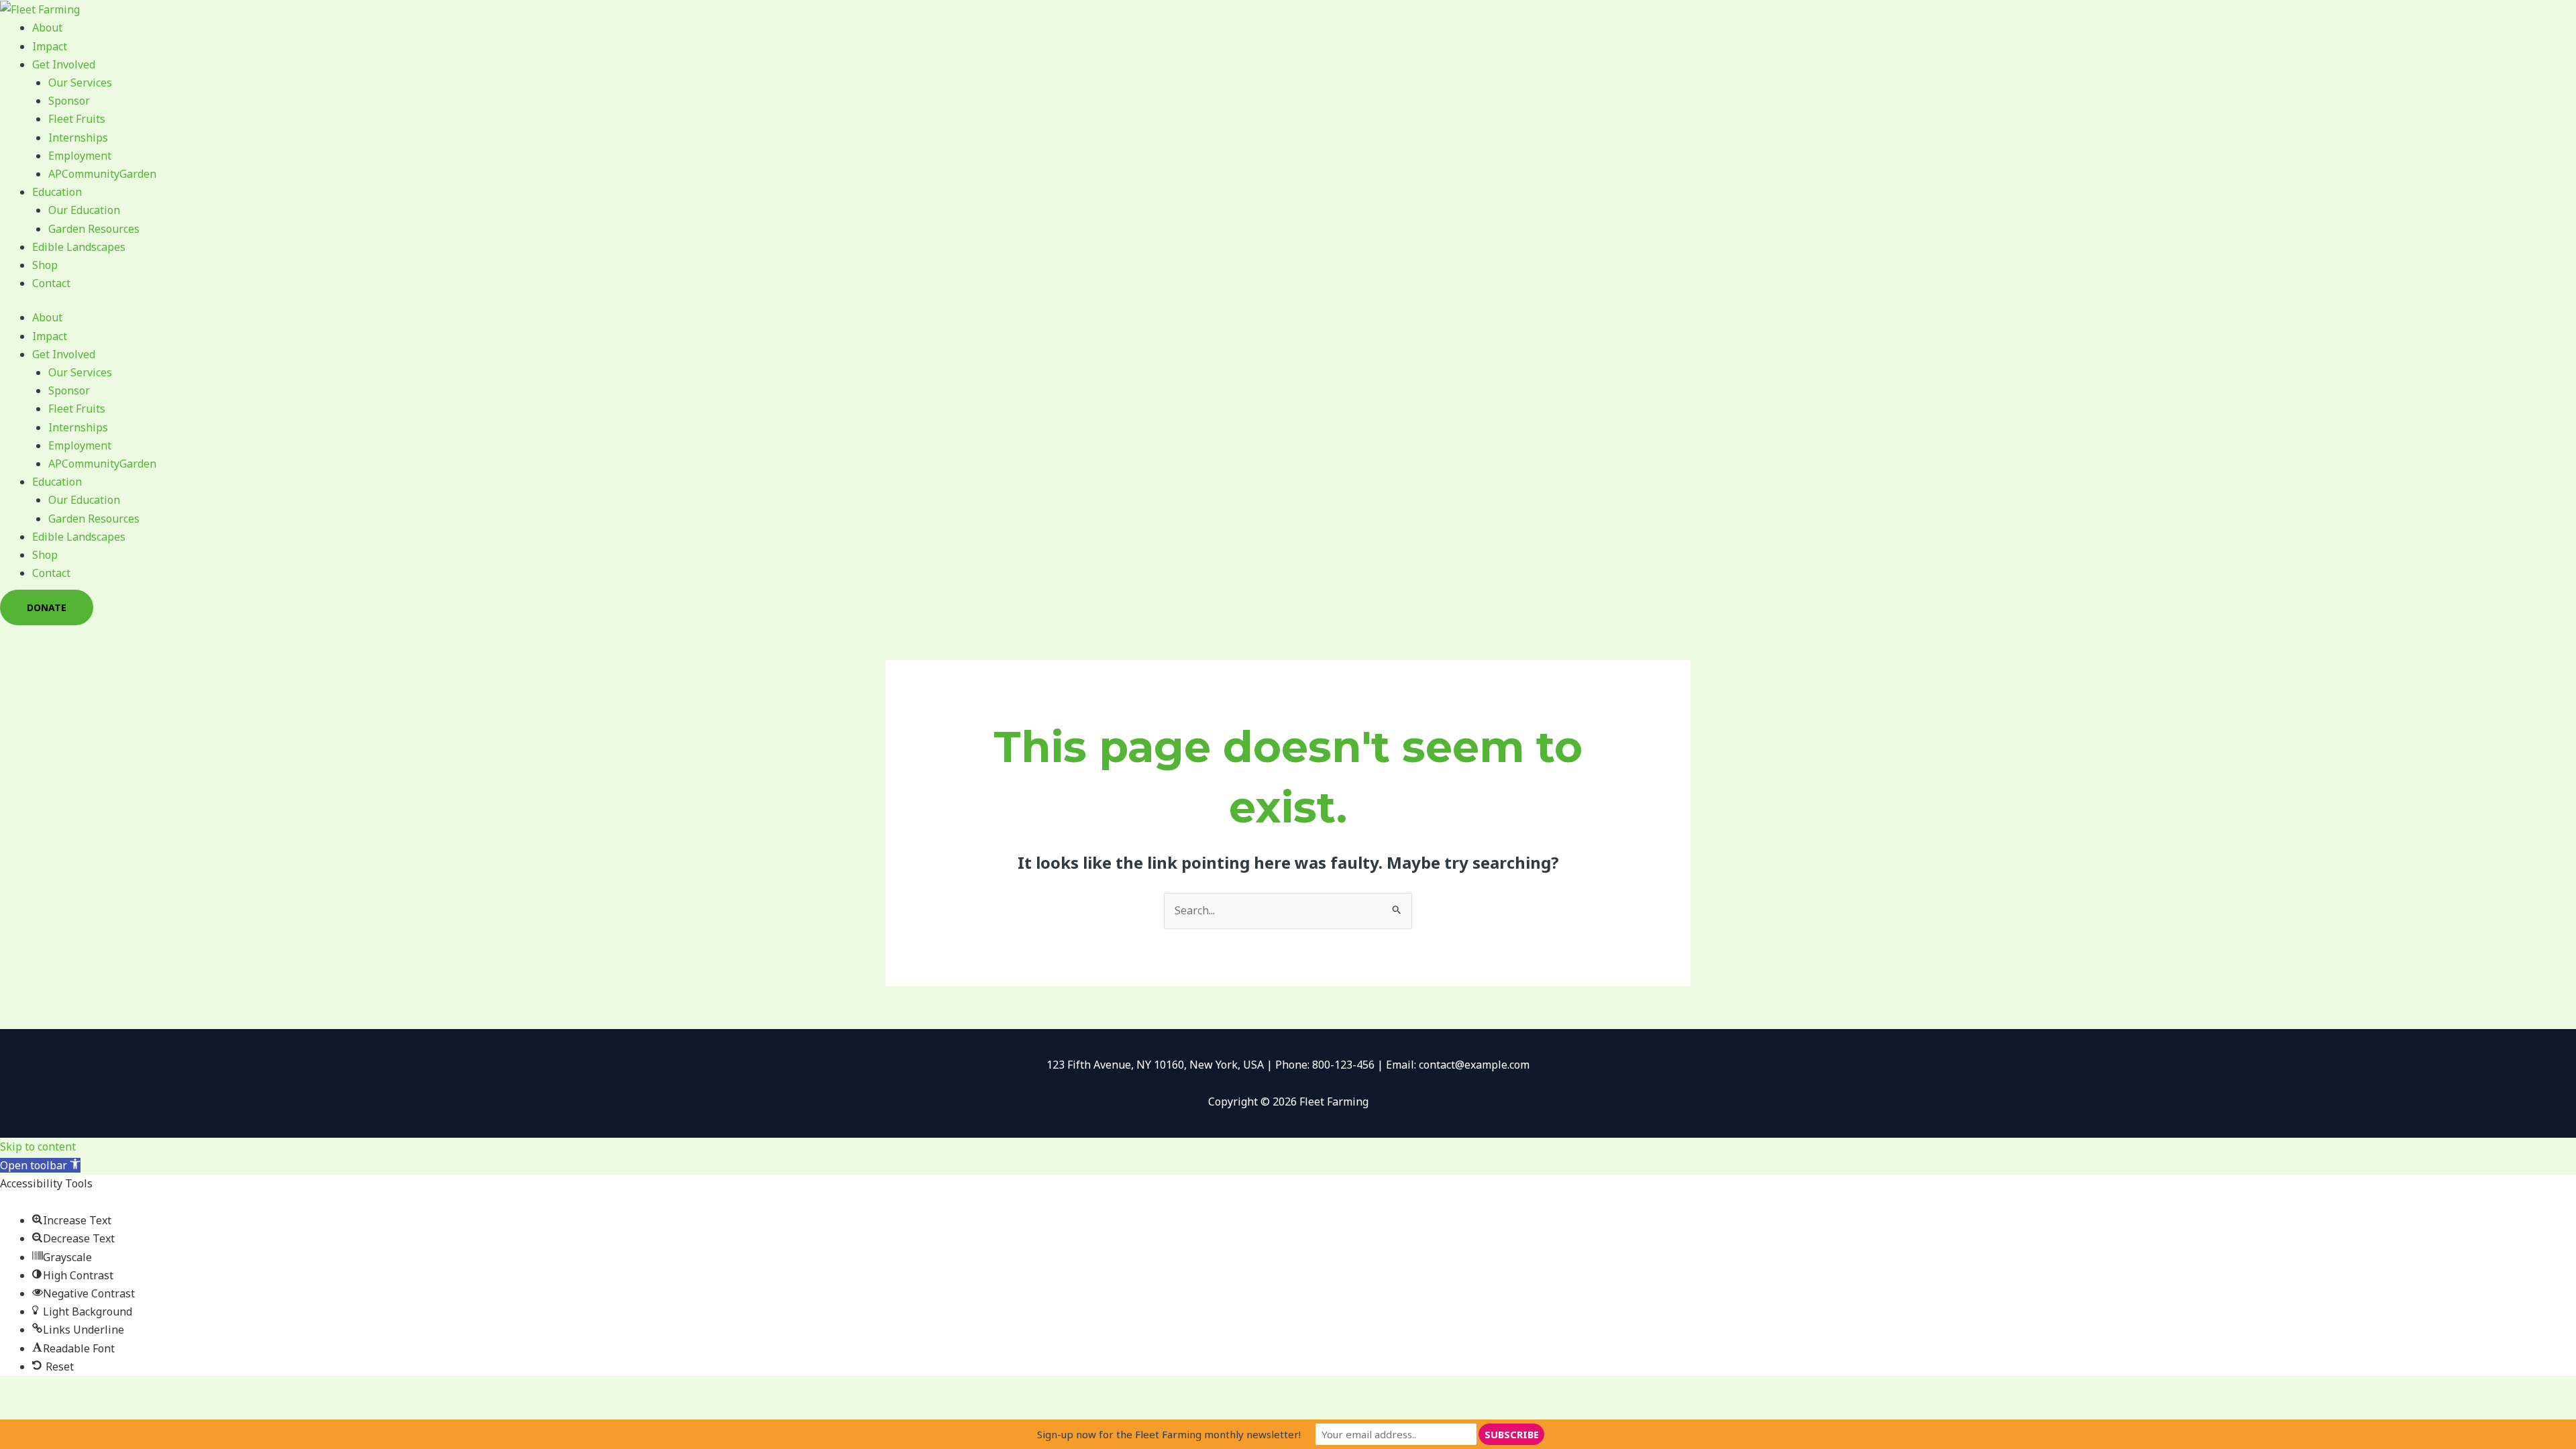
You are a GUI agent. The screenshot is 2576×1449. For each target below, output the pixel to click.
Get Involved (64, 64)
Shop (45, 265)
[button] (40, 1165)
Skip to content (38, 1146)
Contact (51, 283)
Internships (78, 138)
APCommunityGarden (102, 174)
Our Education (84, 210)
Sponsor (69, 101)
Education (57, 192)
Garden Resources (94, 229)
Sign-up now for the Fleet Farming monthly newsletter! (1169, 1434)
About (47, 28)
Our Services (80, 83)
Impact (50, 46)
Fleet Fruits (77, 119)
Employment (80, 156)
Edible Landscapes (79, 247)
